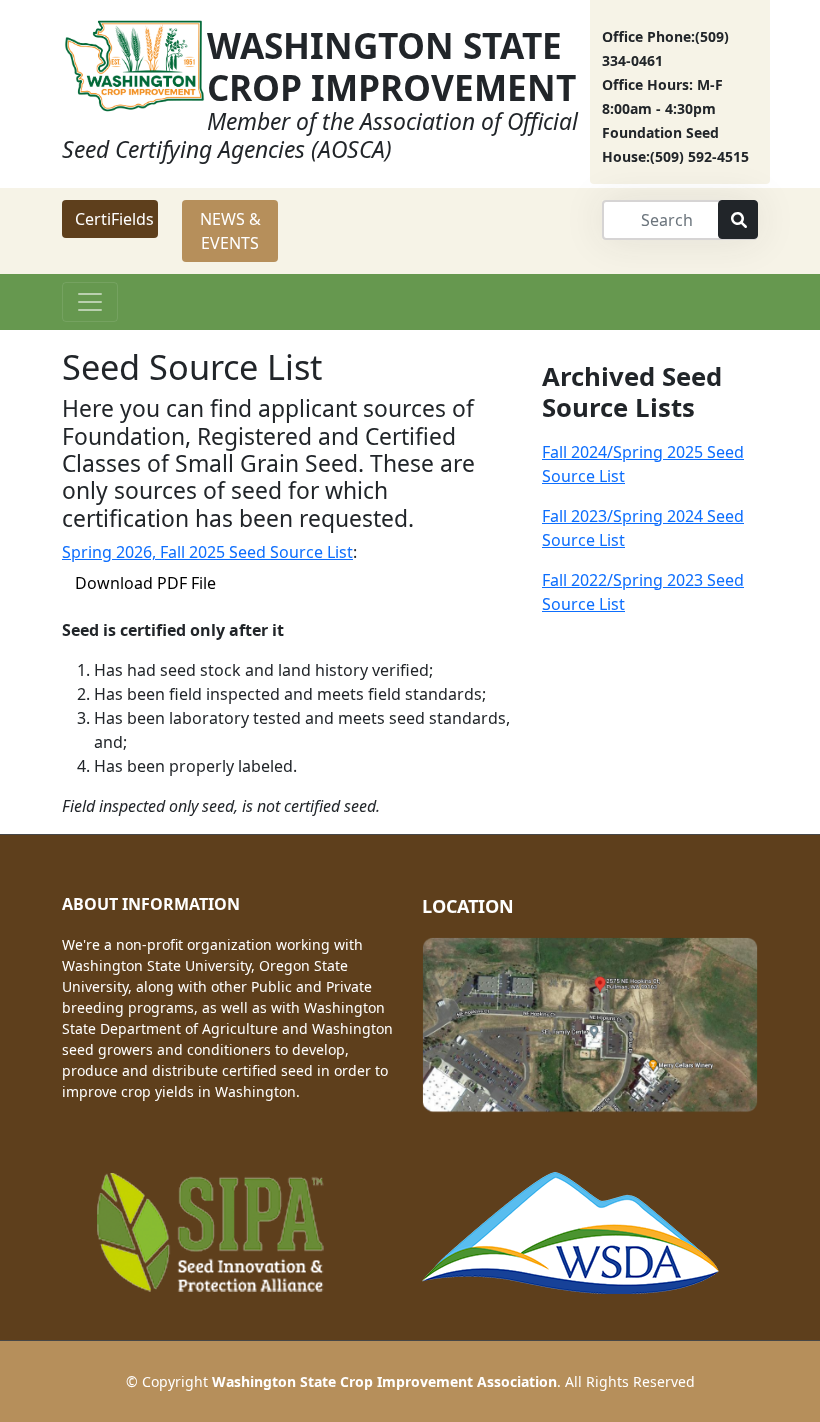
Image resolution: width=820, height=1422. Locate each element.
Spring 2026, (111, 552)
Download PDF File (145, 583)
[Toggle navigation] (90, 302)
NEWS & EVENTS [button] (230, 231)
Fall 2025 (194, 552)
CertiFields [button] (114, 219)
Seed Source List (291, 552)
